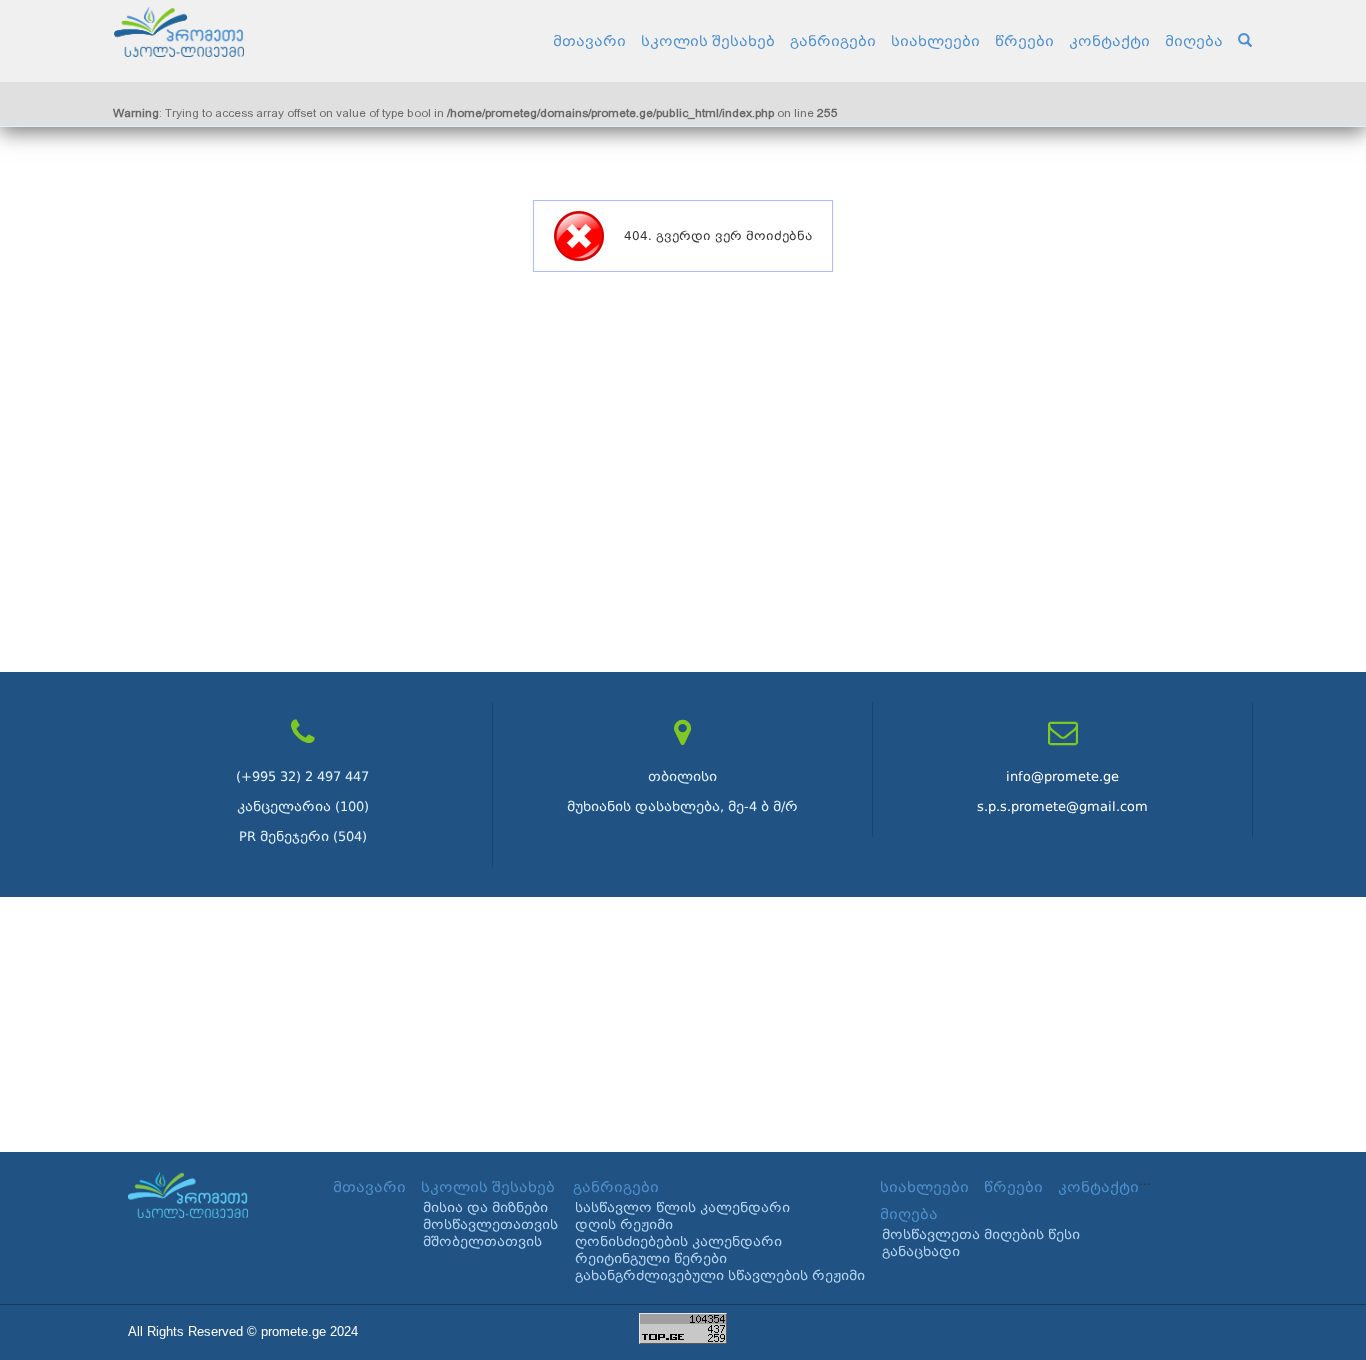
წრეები (1024, 41)
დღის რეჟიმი (624, 1224)
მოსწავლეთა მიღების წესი (981, 1234)
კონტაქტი (1109, 41)
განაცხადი (921, 1251)
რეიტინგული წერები (651, 1258)
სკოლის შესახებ (708, 41)
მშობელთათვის (482, 1241)
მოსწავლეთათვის (490, 1224)
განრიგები (833, 41)
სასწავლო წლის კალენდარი (682, 1207)
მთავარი (589, 41)
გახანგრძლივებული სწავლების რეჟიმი (720, 1275)
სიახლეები (935, 41)
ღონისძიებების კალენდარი (678, 1241)
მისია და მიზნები (485, 1207)
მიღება (1194, 41)
